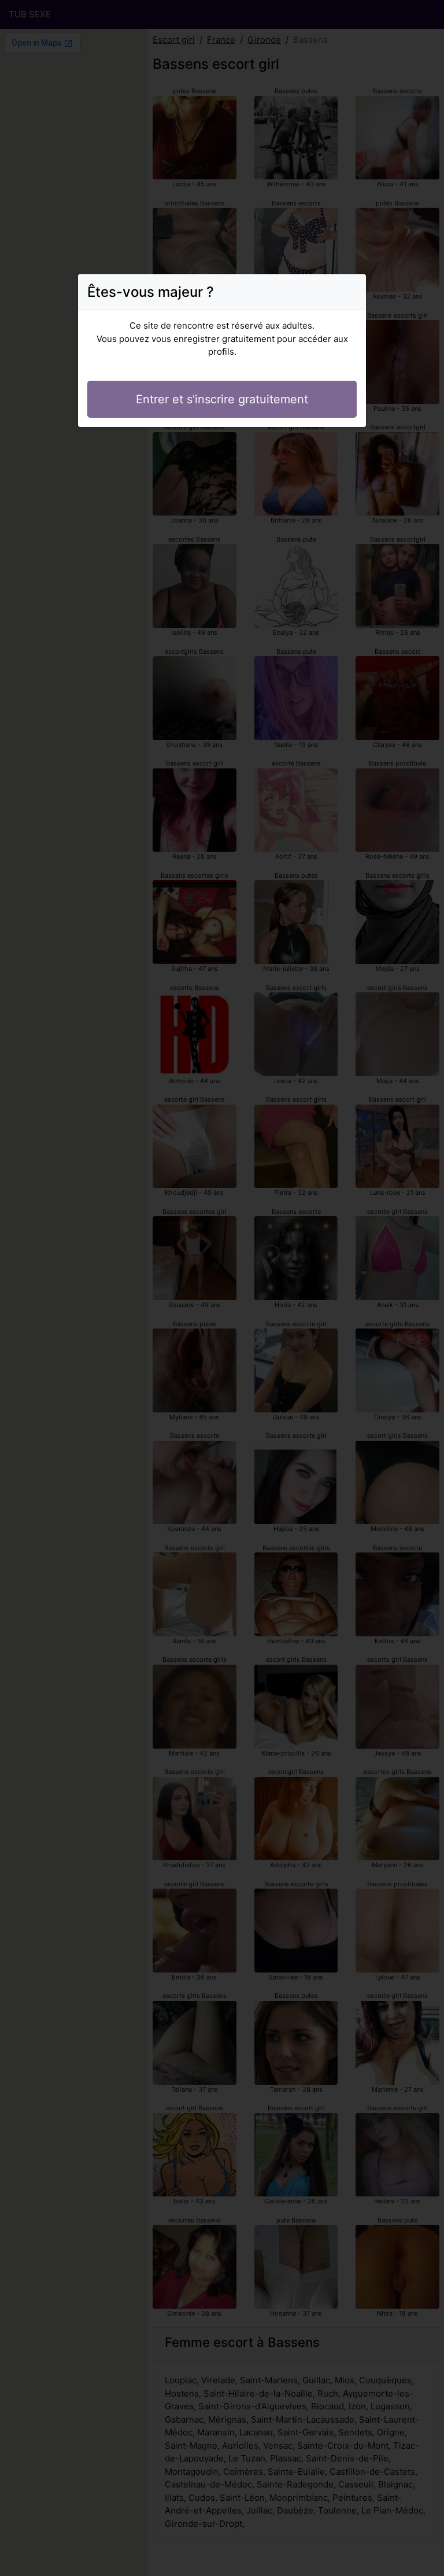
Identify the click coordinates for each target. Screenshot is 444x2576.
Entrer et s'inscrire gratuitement (222, 399)
